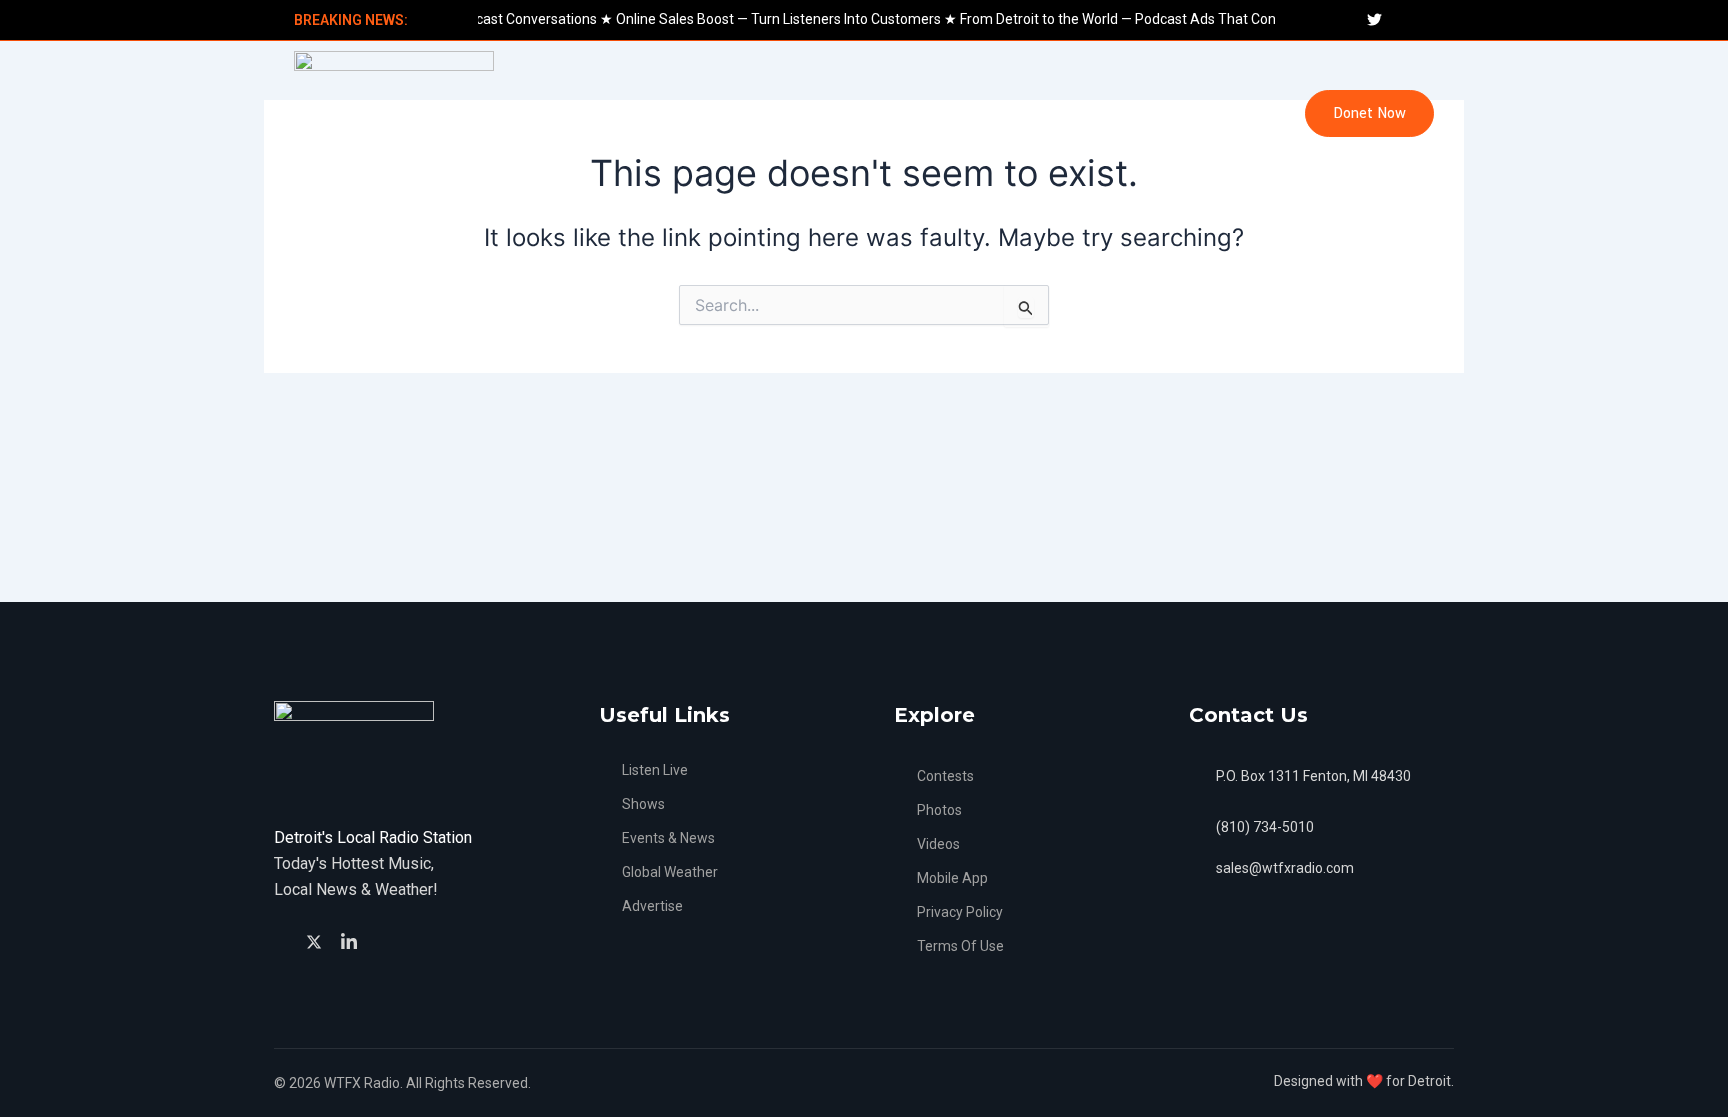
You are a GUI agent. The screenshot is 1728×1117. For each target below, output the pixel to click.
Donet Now (1369, 113)
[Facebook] (283, 941)
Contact (1215, 113)
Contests (1119, 113)
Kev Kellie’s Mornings (980, 113)
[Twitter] (317, 940)
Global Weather (820, 113)
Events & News (681, 113)
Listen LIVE (555, 113)
